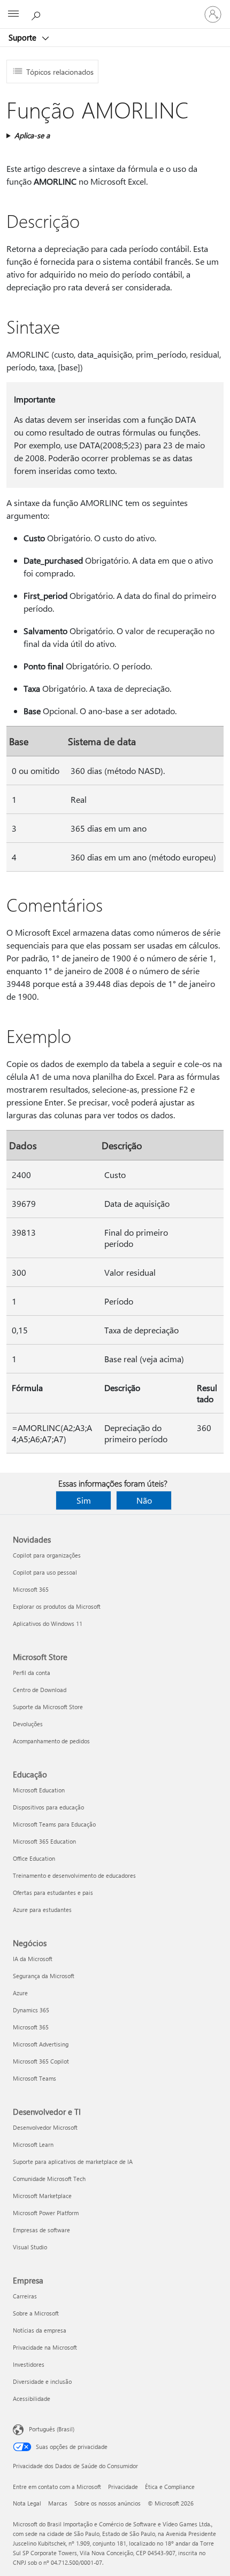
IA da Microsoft (33, 1959)
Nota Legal (27, 2503)
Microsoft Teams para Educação (54, 1824)
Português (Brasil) (52, 2429)
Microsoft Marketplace (42, 2196)
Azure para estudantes (42, 1910)
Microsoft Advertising (41, 2044)
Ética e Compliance (170, 2487)
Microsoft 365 (31, 1589)
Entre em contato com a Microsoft (57, 2487)
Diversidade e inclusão (42, 2381)
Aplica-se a (32, 135)
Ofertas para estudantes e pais (53, 1893)
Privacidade (123, 2487)
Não (144, 1500)
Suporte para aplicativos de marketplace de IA (73, 2162)
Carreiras (25, 2296)
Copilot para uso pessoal (45, 1572)
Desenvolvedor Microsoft (45, 2127)
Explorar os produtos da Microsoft (57, 1606)
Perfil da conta (32, 1673)
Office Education (34, 1858)
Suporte (24, 37)
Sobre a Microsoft (36, 2313)
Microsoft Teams (34, 2078)
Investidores (29, 2364)
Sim (84, 1500)
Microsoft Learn (33, 2144)
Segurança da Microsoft (44, 1976)
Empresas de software (41, 2230)
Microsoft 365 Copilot (41, 2061)
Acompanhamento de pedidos (51, 1741)
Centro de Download (40, 1690)
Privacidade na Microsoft (45, 2347)
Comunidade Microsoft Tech (49, 2179)
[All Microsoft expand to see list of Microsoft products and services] (13, 14)
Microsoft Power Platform (46, 2213)
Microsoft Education (39, 1790)
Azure (20, 1993)
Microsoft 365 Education (44, 1841)
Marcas (58, 2503)
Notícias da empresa (40, 2330)
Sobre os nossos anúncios (108, 2503)
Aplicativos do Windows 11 (48, 1623)
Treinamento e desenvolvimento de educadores (74, 1875)
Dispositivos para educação (48, 1807)
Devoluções (28, 1724)
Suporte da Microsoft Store (48, 1707)
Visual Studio (30, 2247)
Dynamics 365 (31, 2010)
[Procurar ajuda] (37, 14)
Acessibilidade (32, 2399)
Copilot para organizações (47, 1555)
